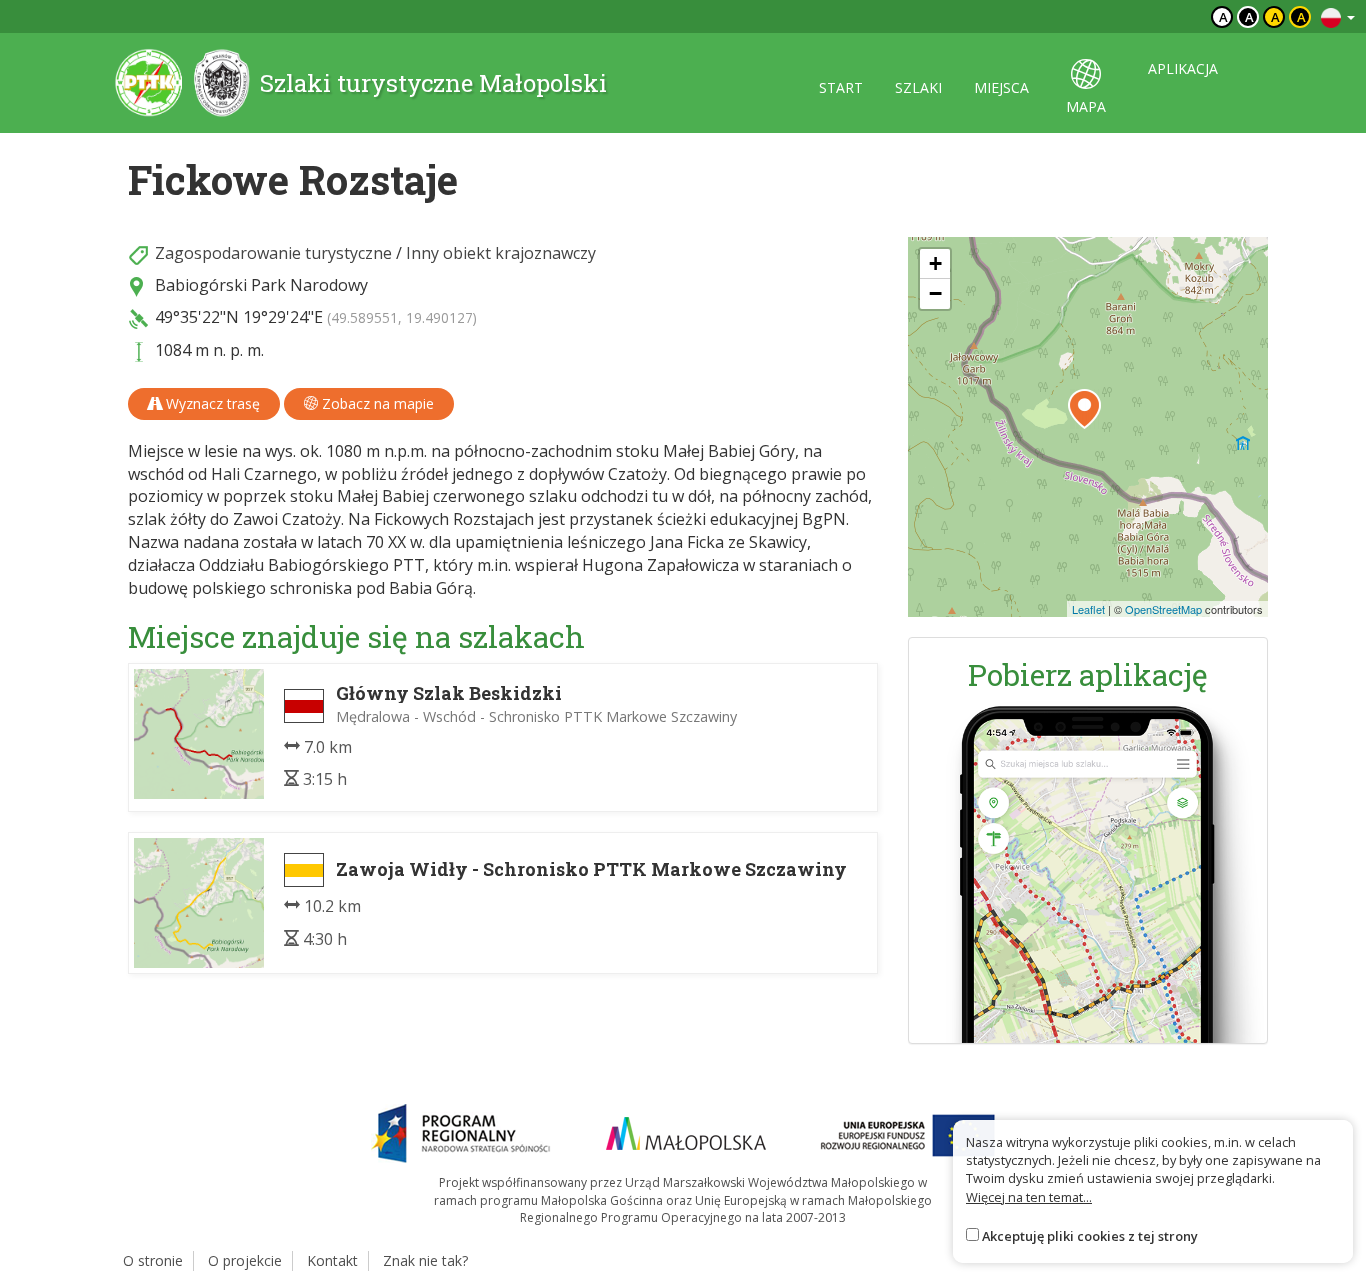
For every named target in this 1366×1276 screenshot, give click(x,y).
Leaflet (1088, 609)
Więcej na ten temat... (1029, 1197)
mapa (1086, 106)
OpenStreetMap (1163, 609)
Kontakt (332, 1260)
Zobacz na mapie (376, 403)
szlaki (918, 87)
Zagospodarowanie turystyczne (273, 253)
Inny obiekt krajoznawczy (501, 253)
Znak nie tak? (425, 1260)
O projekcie (245, 1260)
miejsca (1001, 87)
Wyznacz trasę (211, 403)
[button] (1084, 409)
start (841, 87)
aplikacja (1183, 68)
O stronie (153, 1260)
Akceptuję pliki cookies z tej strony (1090, 1236)
